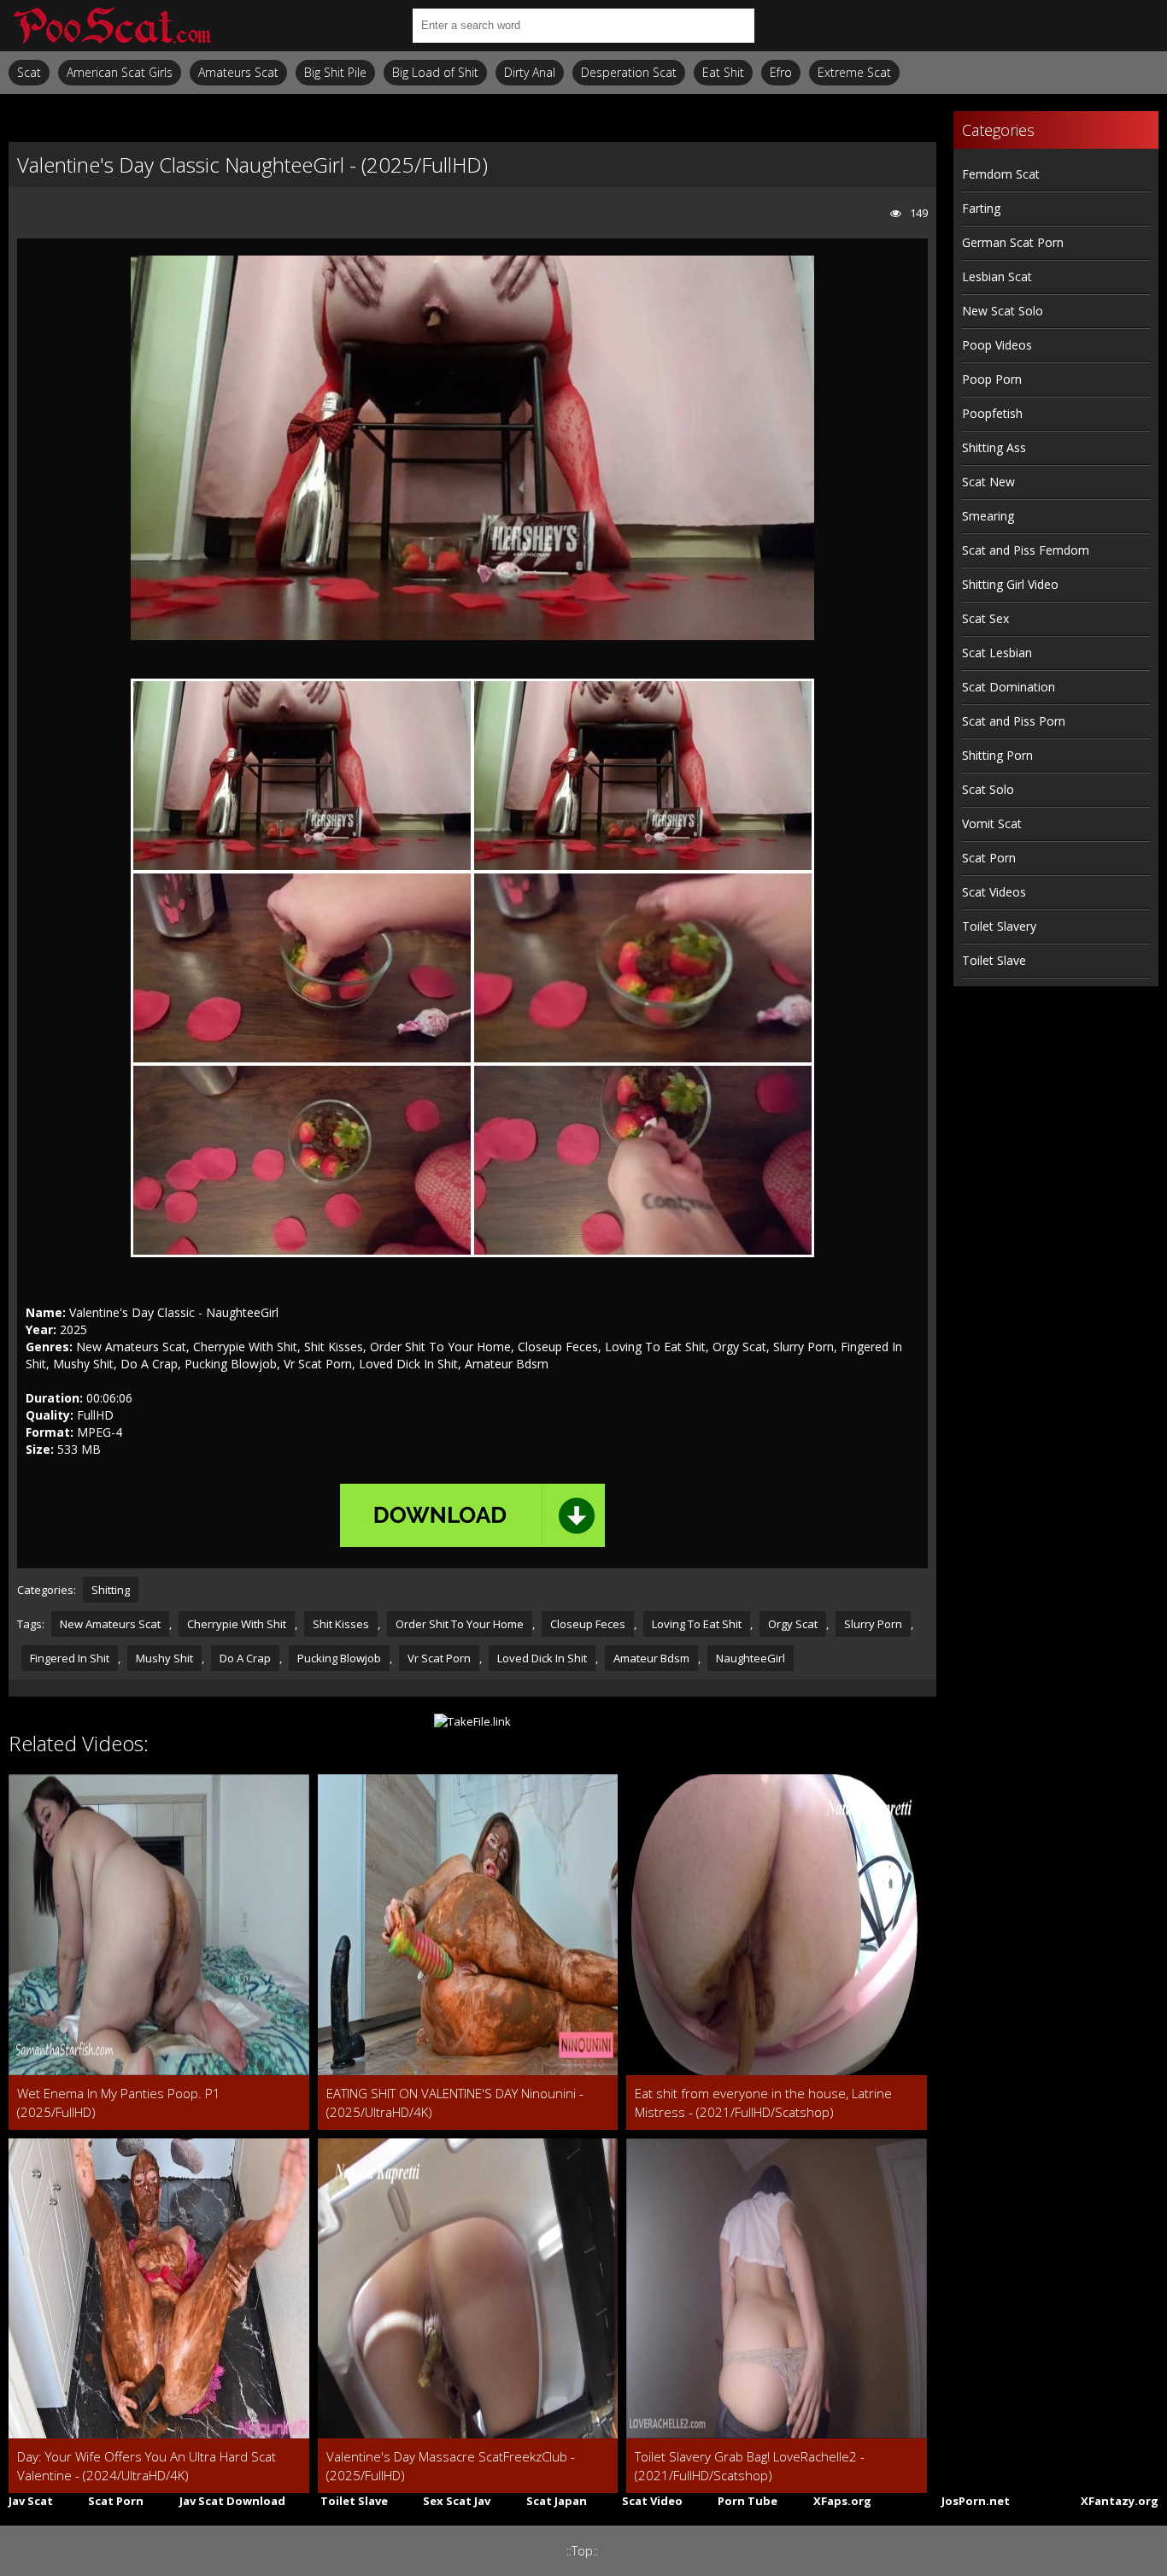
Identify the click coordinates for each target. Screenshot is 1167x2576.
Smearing (988, 516)
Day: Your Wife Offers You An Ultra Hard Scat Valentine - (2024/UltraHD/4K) (147, 2466)
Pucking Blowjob (339, 1658)
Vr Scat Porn (439, 1658)
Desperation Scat (629, 72)
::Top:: (582, 2551)
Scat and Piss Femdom (1026, 550)
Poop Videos (997, 345)
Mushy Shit (164, 1658)
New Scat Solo (1003, 311)
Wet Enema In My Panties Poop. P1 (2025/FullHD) (119, 2103)
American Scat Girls (120, 72)
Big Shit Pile (335, 72)
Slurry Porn (873, 1624)
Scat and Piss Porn (1014, 721)
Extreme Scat (854, 72)
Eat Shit (723, 72)
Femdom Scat (1001, 174)
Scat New (988, 482)
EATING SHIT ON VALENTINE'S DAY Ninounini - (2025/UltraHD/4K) (455, 2103)
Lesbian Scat (997, 276)
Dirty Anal (530, 72)
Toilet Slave (994, 960)
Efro (781, 72)
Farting (981, 208)
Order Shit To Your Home (460, 1624)
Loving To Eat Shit (697, 1624)
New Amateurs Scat (110, 1624)
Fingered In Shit (70, 1658)
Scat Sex (985, 618)
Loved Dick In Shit (542, 1658)
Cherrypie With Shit (237, 1624)
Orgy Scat (793, 1624)
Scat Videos (994, 892)
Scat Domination (1009, 687)
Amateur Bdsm (651, 1658)
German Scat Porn (1013, 242)
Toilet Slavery (999, 926)
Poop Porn (992, 379)
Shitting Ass (994, 447)
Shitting (111, 1590)
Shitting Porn (997, 755)
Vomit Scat (992, 823)
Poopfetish (992, 413)
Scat (29, 72)
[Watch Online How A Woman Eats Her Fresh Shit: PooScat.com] (111, 26)
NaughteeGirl (751, 1658)
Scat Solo (988, 789)
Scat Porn (989, 858)
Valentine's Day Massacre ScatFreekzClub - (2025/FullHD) (451, 2466)
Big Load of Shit (435, 72)
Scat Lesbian (997, 653)
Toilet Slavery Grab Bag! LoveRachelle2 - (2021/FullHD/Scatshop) (750, 2466)
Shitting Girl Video (1010, 584)
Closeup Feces (588, 1624)
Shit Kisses (341, 1624)
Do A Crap (245, 1658)
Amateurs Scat (238, 72)
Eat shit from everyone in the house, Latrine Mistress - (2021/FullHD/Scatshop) (763, 2103)
